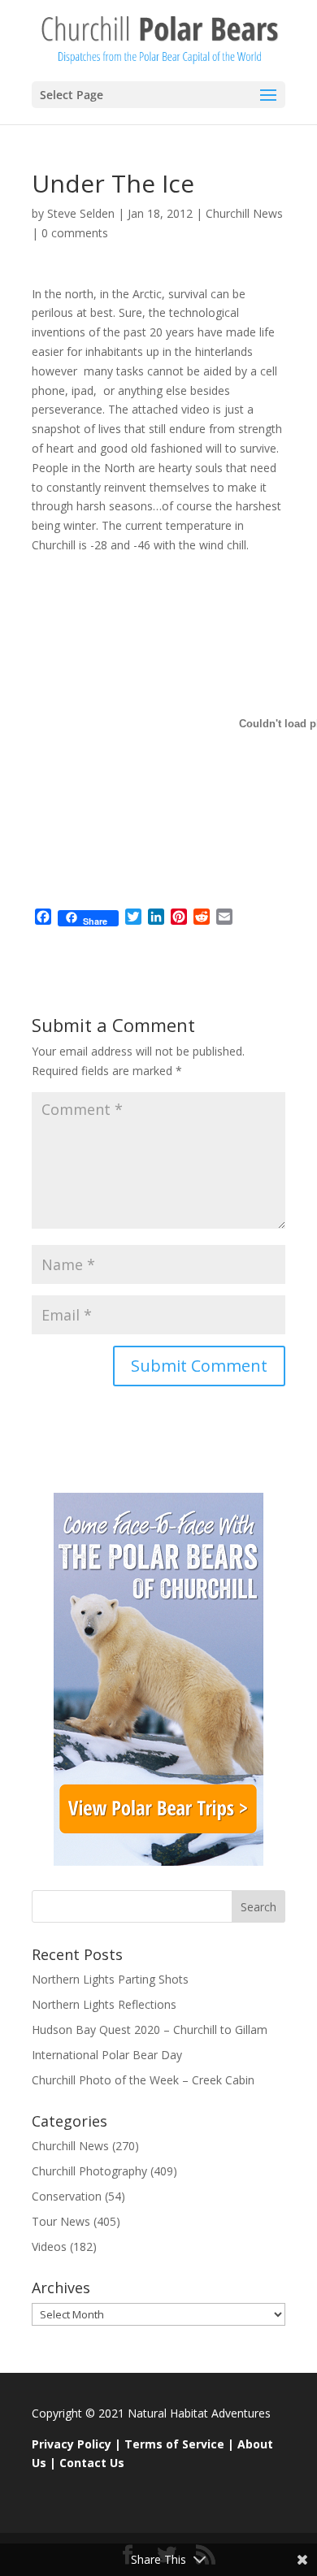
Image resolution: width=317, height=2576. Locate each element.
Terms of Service (174, 2444)
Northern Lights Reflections (104, 2004)
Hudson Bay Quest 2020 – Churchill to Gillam (150, 2030)
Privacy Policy (72, 2444)
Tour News (61, 2221)
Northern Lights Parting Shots (110, 1979)
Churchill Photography (89, 2171)
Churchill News (244, 213)
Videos (49, 2246)
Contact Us (92, 2463)
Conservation (67, 2196)
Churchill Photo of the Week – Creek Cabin (143, 2080)
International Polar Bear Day (107, 2055)
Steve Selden (81, 213)
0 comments (75, 233)
